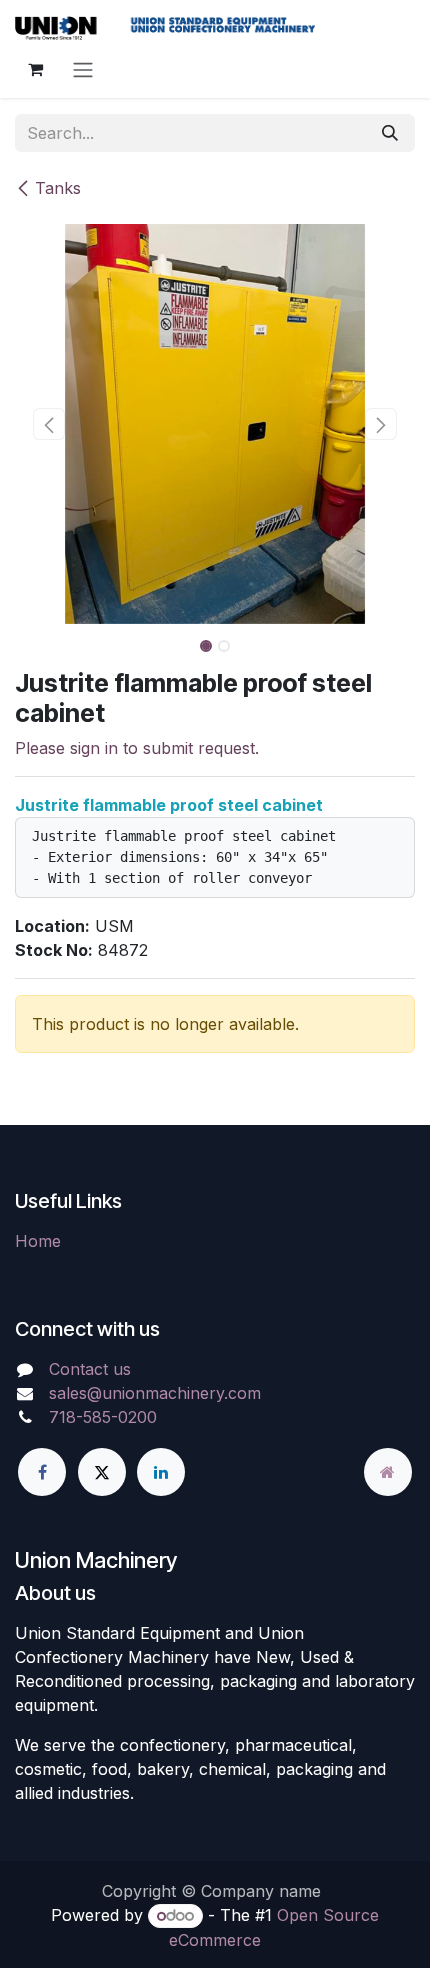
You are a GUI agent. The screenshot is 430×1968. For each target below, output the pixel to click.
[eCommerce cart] (35, 69)
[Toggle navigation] (83, 69)
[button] (49, 424)
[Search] (390, 133)
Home (38, 1241)
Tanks (58, 188)
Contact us (90, 1369)
